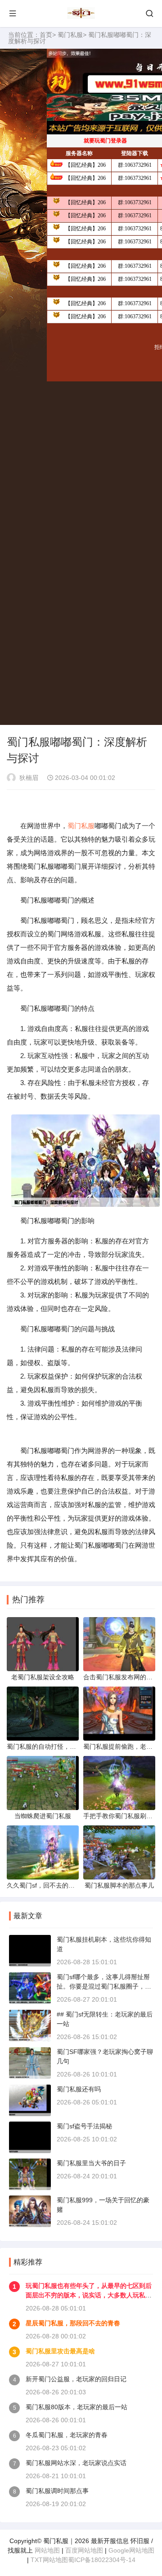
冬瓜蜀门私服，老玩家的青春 (67, 2435)
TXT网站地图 (49, 2560)
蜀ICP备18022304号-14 (102, 2560)
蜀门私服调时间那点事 (57, 2491)
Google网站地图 (131, 2550)
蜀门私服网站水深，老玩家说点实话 (76, 2463)
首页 (46, 35)
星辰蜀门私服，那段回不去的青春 (73, 2323)
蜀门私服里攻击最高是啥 (60, 2351)
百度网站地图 (84, 2550)
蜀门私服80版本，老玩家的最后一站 (76, 2407)
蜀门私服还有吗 (79, 2089)
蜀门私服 (70, 35)
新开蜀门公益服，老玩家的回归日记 (76, 2379)
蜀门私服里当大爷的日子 (91, 2163)
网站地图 (47, 2550)
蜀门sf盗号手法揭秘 (84, 2126)
